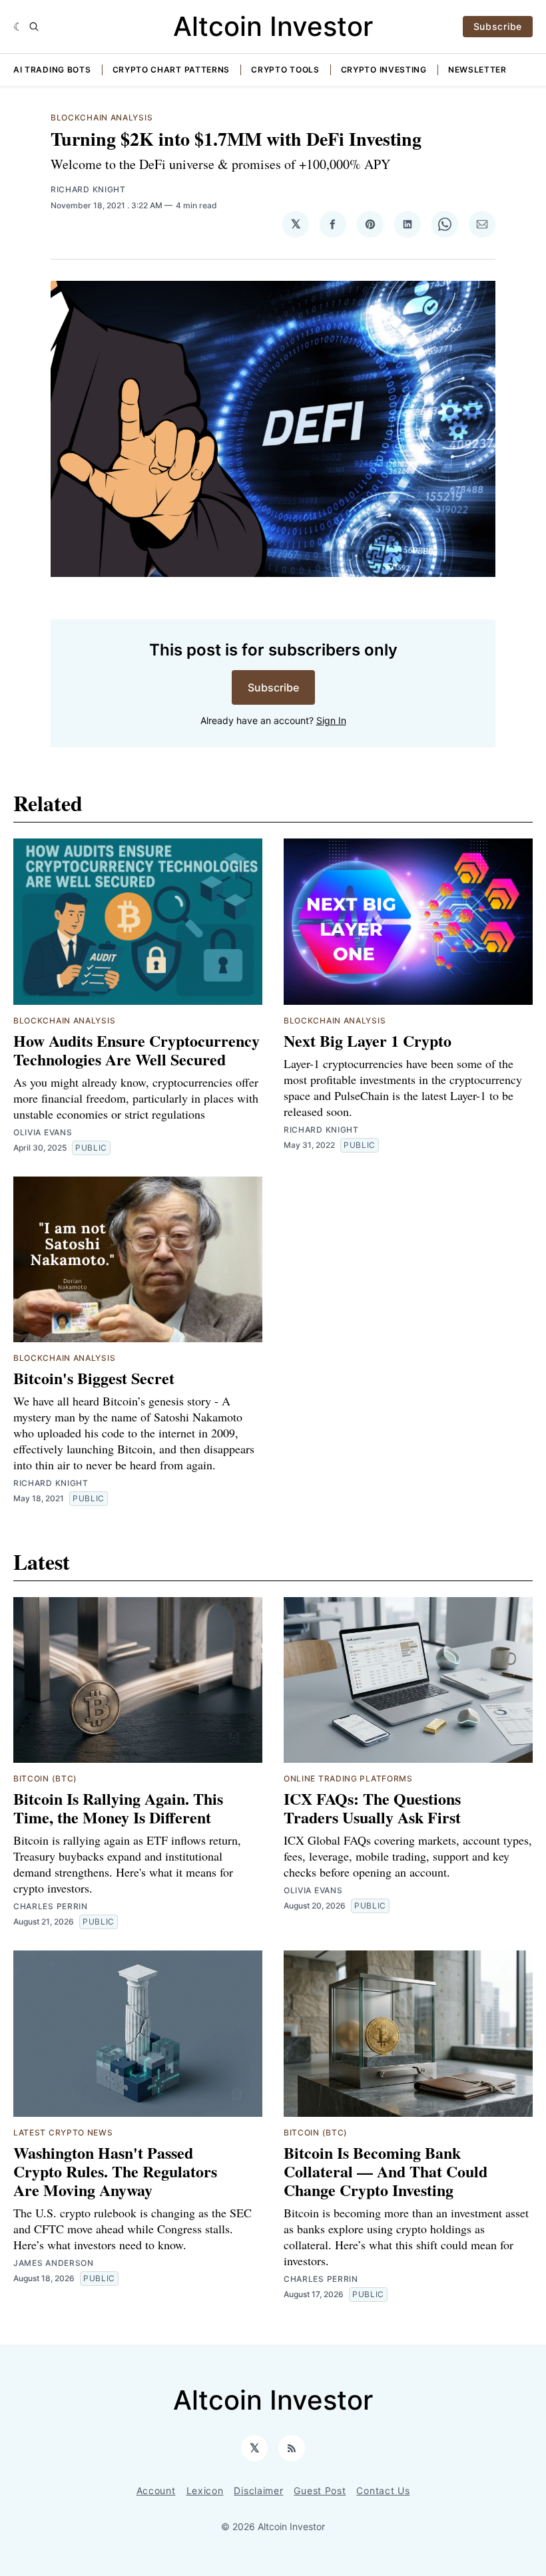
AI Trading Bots (52, 70)
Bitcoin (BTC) (45, 1778)
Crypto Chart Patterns (171, 70)
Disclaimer (258, 2490)
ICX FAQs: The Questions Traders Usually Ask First (372, 1808)
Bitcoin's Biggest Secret (94, 1378)
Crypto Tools (285, 70)
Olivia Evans (43, 1132)
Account (156, 2490)
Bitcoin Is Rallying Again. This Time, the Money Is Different (118, 1808)
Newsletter (477, 70)
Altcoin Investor (273, 26)
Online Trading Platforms (348, 1778)
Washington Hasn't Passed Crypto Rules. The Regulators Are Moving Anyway (115, 2171)
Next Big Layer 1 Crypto (368, 1040)
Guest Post (320, 2490)
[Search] (34, 27)
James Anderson (54, 2263)
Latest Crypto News (63, 2132)
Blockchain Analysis (102, 117)
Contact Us (383, 2490)
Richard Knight (88, 189)
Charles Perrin (51, 1906)
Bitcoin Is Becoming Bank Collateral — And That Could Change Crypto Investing (386, 2171)
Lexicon (205, 2490)
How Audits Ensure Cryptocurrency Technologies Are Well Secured (136, 1050)
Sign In (331, 720)
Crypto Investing (384, 70)
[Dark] (18, 27)
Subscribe (498, 26)
